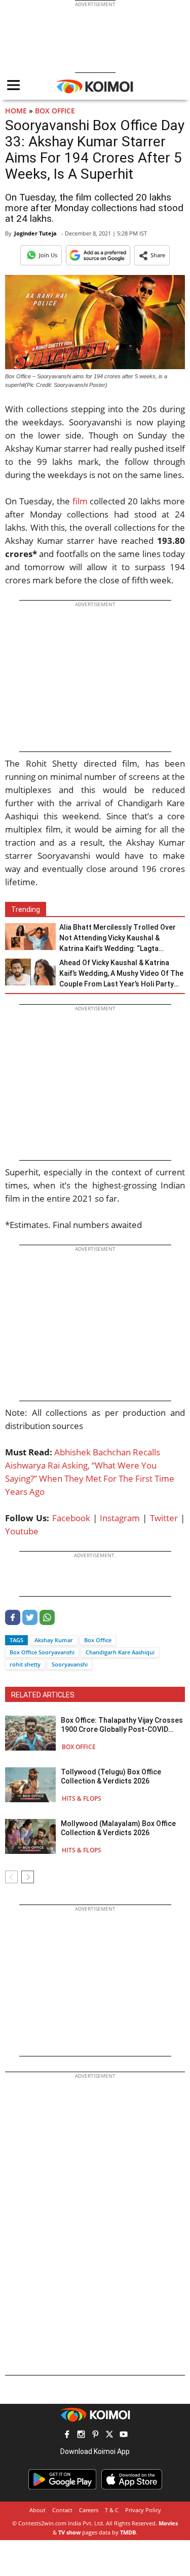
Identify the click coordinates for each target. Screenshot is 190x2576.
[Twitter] (30, 1622)
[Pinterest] (95, 2435)
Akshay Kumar (54, 1640)
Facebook (71, 1518)
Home (16, 111)
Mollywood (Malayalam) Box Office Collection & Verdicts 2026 (118, 1828)
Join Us (48, 255)
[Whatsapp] (47, 1622)
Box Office (55, 111)
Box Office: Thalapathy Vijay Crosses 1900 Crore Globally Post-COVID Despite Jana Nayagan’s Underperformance (122, 1725)
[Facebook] (13, 1622)
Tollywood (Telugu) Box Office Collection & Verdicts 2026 (111, 1776)
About (37, 2510)
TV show (69, 2532)
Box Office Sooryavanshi (42, 1652)
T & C (112, 2510)
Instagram (120, 1518)
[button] (152, 255)
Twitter (164, 1518)
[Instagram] (81, 2435)
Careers (89, 2510)
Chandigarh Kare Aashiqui (120, 1652)
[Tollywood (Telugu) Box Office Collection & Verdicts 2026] (30, 1785)
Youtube (22, 1531)
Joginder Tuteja (35, 233)
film (80, 501)
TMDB (128, 2532)
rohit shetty (25, 1664)
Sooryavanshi (70, 1664)
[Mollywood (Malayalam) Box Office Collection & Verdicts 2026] (30, 1836)
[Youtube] (124, 2435)
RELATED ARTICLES (43, 1695)
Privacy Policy (143, 2510)
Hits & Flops (82, 1798)
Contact (62, 2510)
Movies (168, 2523)
